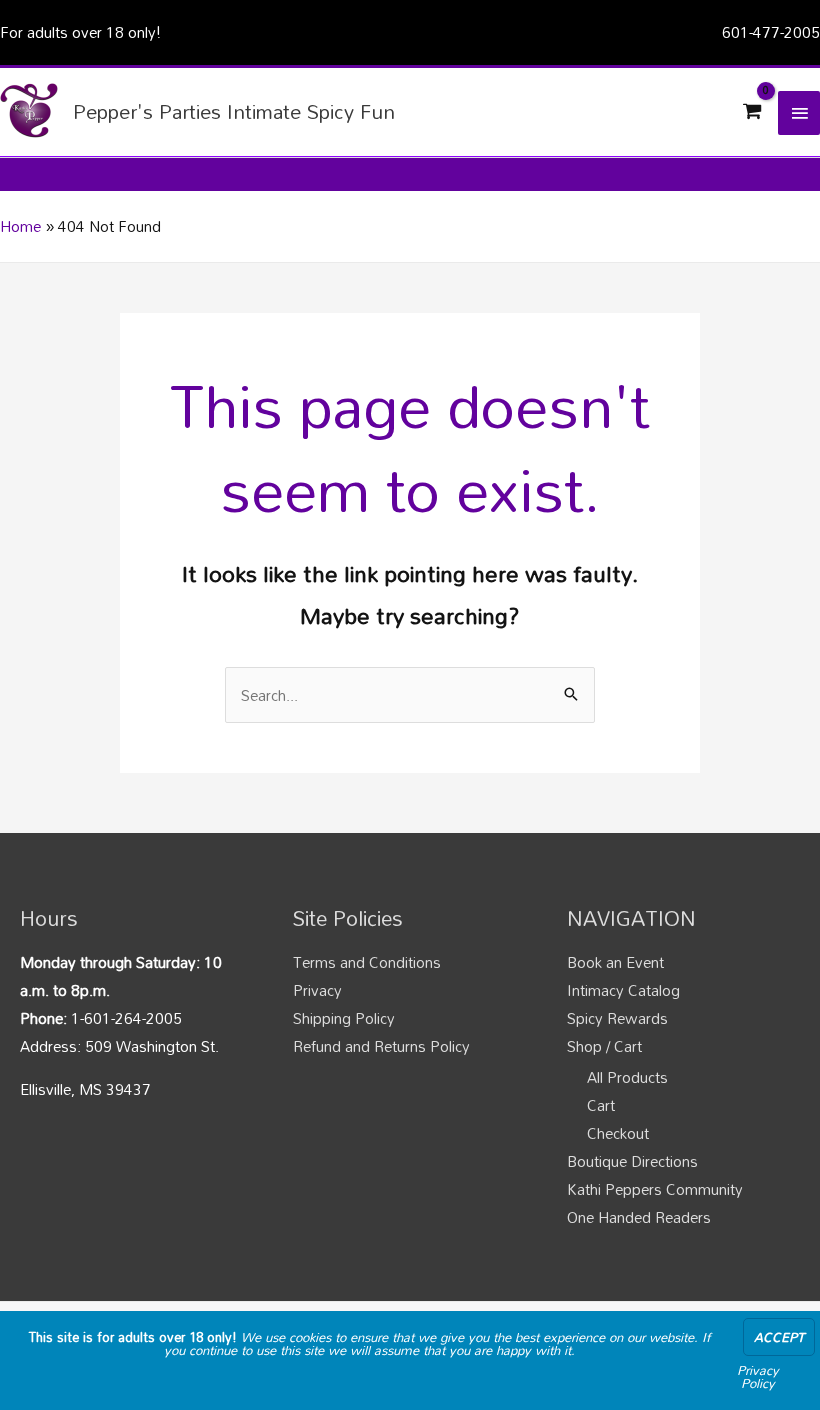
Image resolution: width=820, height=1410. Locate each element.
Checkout (618, 1133)
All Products (627, 1077)
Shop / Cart (604, 1046)
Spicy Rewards (617, 1018)
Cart (601, 1105)
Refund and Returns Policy (381, 1046)
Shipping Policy (344, 1018)
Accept (779, 1337)
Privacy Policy (758, 1376)
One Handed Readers (639, 1217)
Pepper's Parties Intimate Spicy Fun (234, 111)
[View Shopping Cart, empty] (752, 112)
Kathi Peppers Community (655, 1189)
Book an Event (615, 962)
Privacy (317, 990)
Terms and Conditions (367, 962)
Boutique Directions (632, 1161)
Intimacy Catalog (623, 990)
